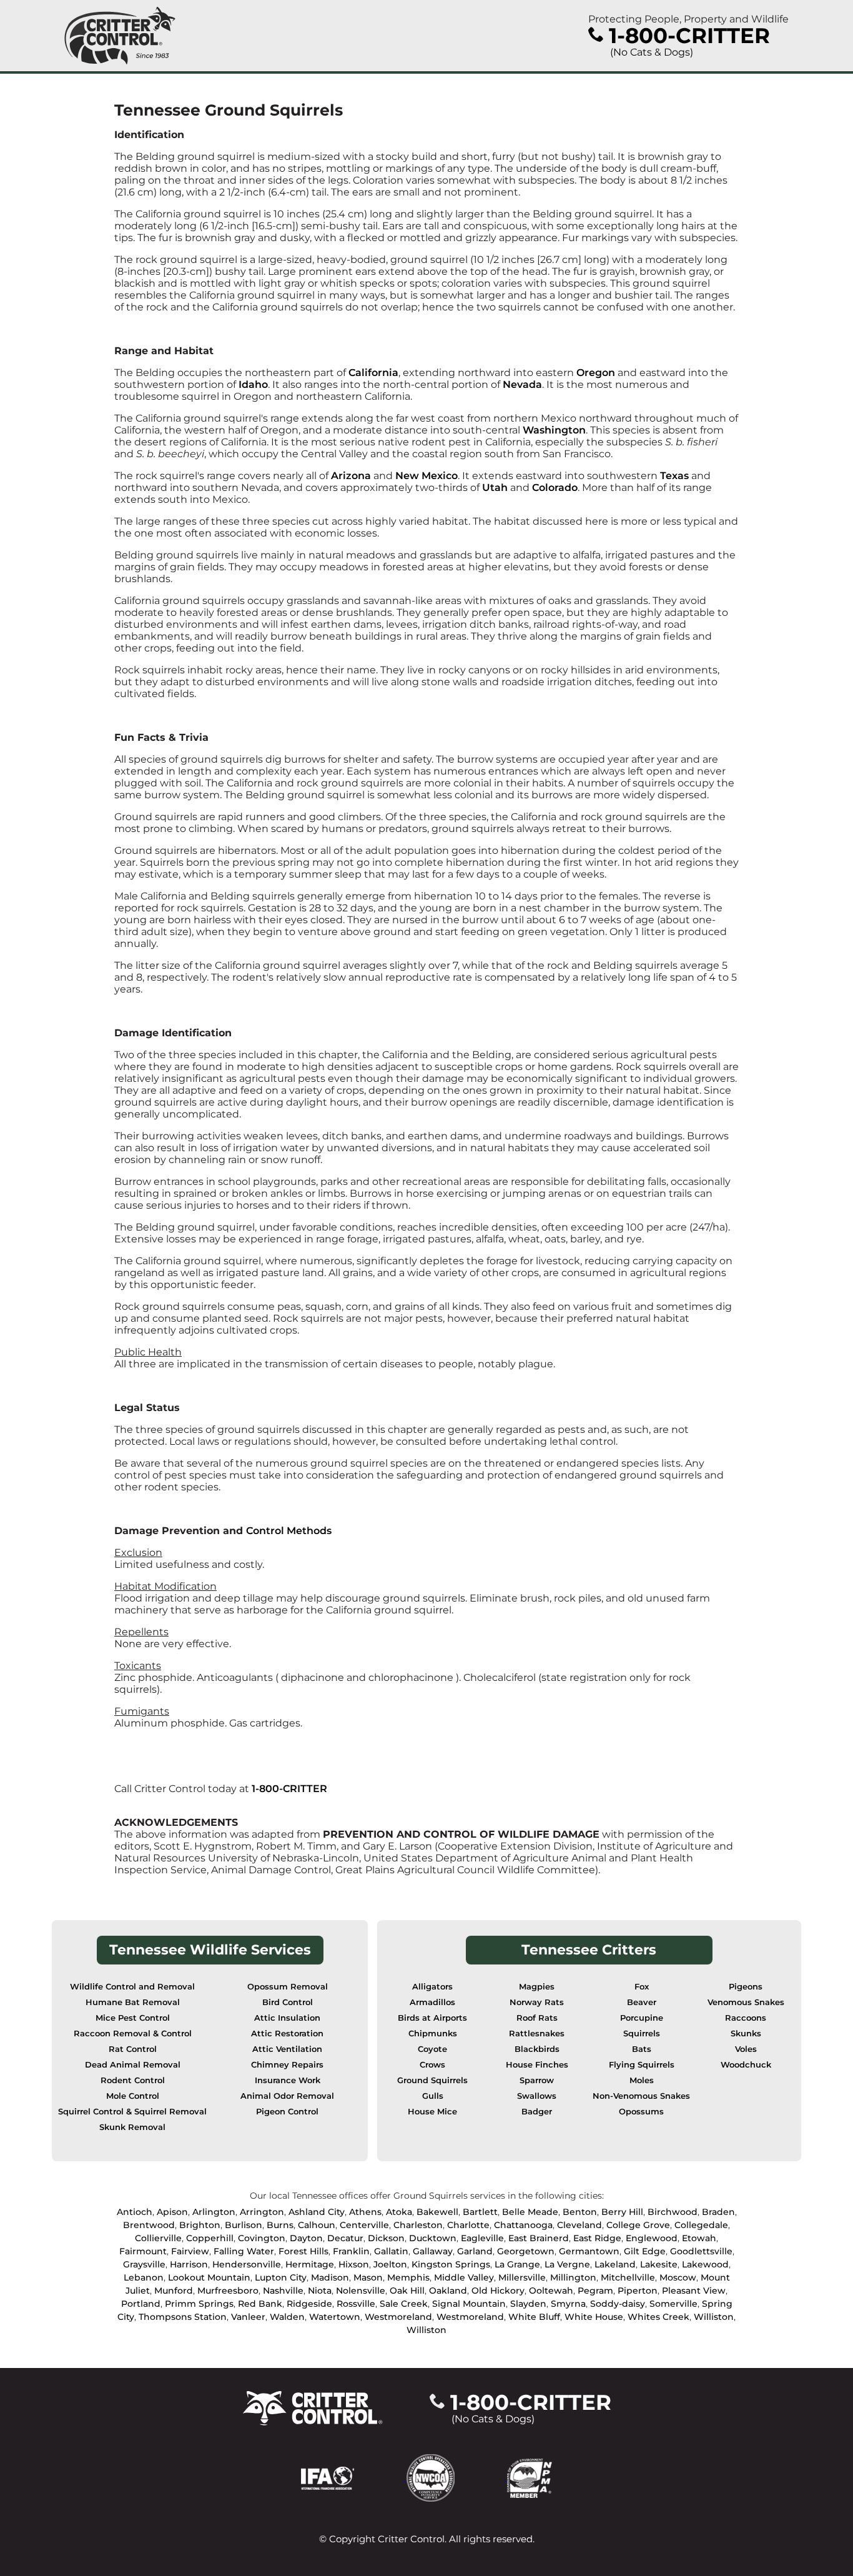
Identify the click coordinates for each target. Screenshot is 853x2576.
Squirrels (642, 2034)
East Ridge (597, 2238)
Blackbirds (537, 2049)
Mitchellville (628, 2277)
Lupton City (281, 2277)
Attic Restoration (287, 2034)
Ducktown (433, 2238)
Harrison (189, 2264)
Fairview (190, 2251)
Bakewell (437, 2212)
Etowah (699, 2238)
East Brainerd (539, 2238)
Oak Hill (407, 2291)
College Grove (638, 2225)
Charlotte (468, 2225)
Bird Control (288, 2002)
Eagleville (482, 2238)
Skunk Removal (132, 2127)
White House (594, 2317)
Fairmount (143, 2251)
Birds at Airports (432, 2018)
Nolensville (361, 2291)
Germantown (589, 2251)
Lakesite (659, 2264)
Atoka (399, 2212)
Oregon (597, 373)
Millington (573, 2277)
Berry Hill (622, 2212)
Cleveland (579, 2225)
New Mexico (426, 476)
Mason (368, 2277)
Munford (174, 2291)
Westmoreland (398, 2317)
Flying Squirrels (642, 2065)
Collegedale (701, 2225)
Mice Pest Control (133, 2018)
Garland (475, 2251)
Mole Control (133, 2096)
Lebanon (144, 2277)
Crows (432, 2065)
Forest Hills (303, 2251)
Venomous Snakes (746, 2002)
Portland (141, 2304)
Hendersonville (247, 2264)
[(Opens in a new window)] (354, 2477)
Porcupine (642, 2018)
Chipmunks (433, 2034)
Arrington (262, 2212)
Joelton (390, 2264)
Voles (746, 2049)
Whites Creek (658, 2317)
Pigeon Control (287, 2112)
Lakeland (615, 2264)
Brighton (200, 2225)
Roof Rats (537, 2018)
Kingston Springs (451, 2264)
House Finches (537, 2065)
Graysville (144, 2264)
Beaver (642, 2002)
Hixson (354, 2264)
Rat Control (133, 2049)
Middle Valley (464, 2277)
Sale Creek (404, 2304)
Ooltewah (551, 2291)
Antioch (135, 2212)
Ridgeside (309, 2304)
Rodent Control (133, 2080)
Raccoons (746, 2018)
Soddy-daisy (618, 2304)
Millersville (522, 2277)
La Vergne (567, 2264)
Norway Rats (537, 2002)
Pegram (595, 2291)
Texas (676, 476)
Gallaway (433, 2251)
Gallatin (391, 2251)
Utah (495, 488)
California (373, 373)
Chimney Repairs (287, 2065)
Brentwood (149, 2225)
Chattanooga (523, 2225)
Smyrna (568, 2304)
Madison (330, 2277)
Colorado (555, 488)
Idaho (253, 384)
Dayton (306, 2238)
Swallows (537, 2096)
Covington (262, 2238)
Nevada (522, 384)
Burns (280, 2225)
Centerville (364, 2225)
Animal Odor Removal (287, 2096)
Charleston (418, 2225)
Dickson (386, 2238)
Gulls (433, 2096)
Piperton (638, 2291)
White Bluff (534, 2317)
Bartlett (480, 2212)
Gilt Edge (645, 2251)
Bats (642, 2049)
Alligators (432, 1987)
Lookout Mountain (209, 2277)
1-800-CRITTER (289, 1789)
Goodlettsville (701, 2251)
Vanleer (248, 2317)
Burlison (244, 2225)
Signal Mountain (469, 2304)
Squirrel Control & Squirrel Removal (132, 2112)
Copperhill (210, 2238)
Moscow (678, 2277)
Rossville (356, 2304)
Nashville (283, 2291)
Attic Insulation (287, 2018)
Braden (718, 2212)
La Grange (517, 2264)
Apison (172, 2212)
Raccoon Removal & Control (133, 2034)
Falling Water (244, 2251)
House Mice (432, 2112)
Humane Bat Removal (133, 2002)
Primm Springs (199, 2304)
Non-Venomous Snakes (641, 2096)
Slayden (528, 2304)
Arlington (214, 2212)
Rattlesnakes (537, 2034)
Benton (580, 2212)
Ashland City (317, 2212)
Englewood (652, 2238)
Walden (287, 2317)
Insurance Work (288, 2080)
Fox (642, 1987)
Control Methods (289, 1531)
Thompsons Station (183, 2317)
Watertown (335, 2317)
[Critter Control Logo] (120, 36)
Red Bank (260, 2304)
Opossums (641, 2112)
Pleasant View (694, 2291)
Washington (554, 430)
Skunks (746, 2034)
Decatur (345, 2238)
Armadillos (432, 2002)
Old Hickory (498, 2291)
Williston (714, 2317)
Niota (320, 2291)
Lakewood (705, 2264)
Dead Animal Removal (133, 2065)
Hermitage (310, 2264)
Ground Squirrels (432, 2080)
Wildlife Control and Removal (132, 1987)
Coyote (432, 2049)
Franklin (351, 2251)
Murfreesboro (228, 2291)
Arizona (352, 476)
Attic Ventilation (287, 2049)
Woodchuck (746, 2065)
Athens (365, 2212)
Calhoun (317, 2225)
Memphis (408, 2277)
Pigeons (746, 1987)
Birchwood (673, 2212)
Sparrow (537, 2080)
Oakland (448, 2291)
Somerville (673, 2304)
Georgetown (526, 2251)
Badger (537, 2112)
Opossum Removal (288, 1987)
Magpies (537, 1987)
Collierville (158, 2238)
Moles (642, 2080)
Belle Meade (530, 2212)
